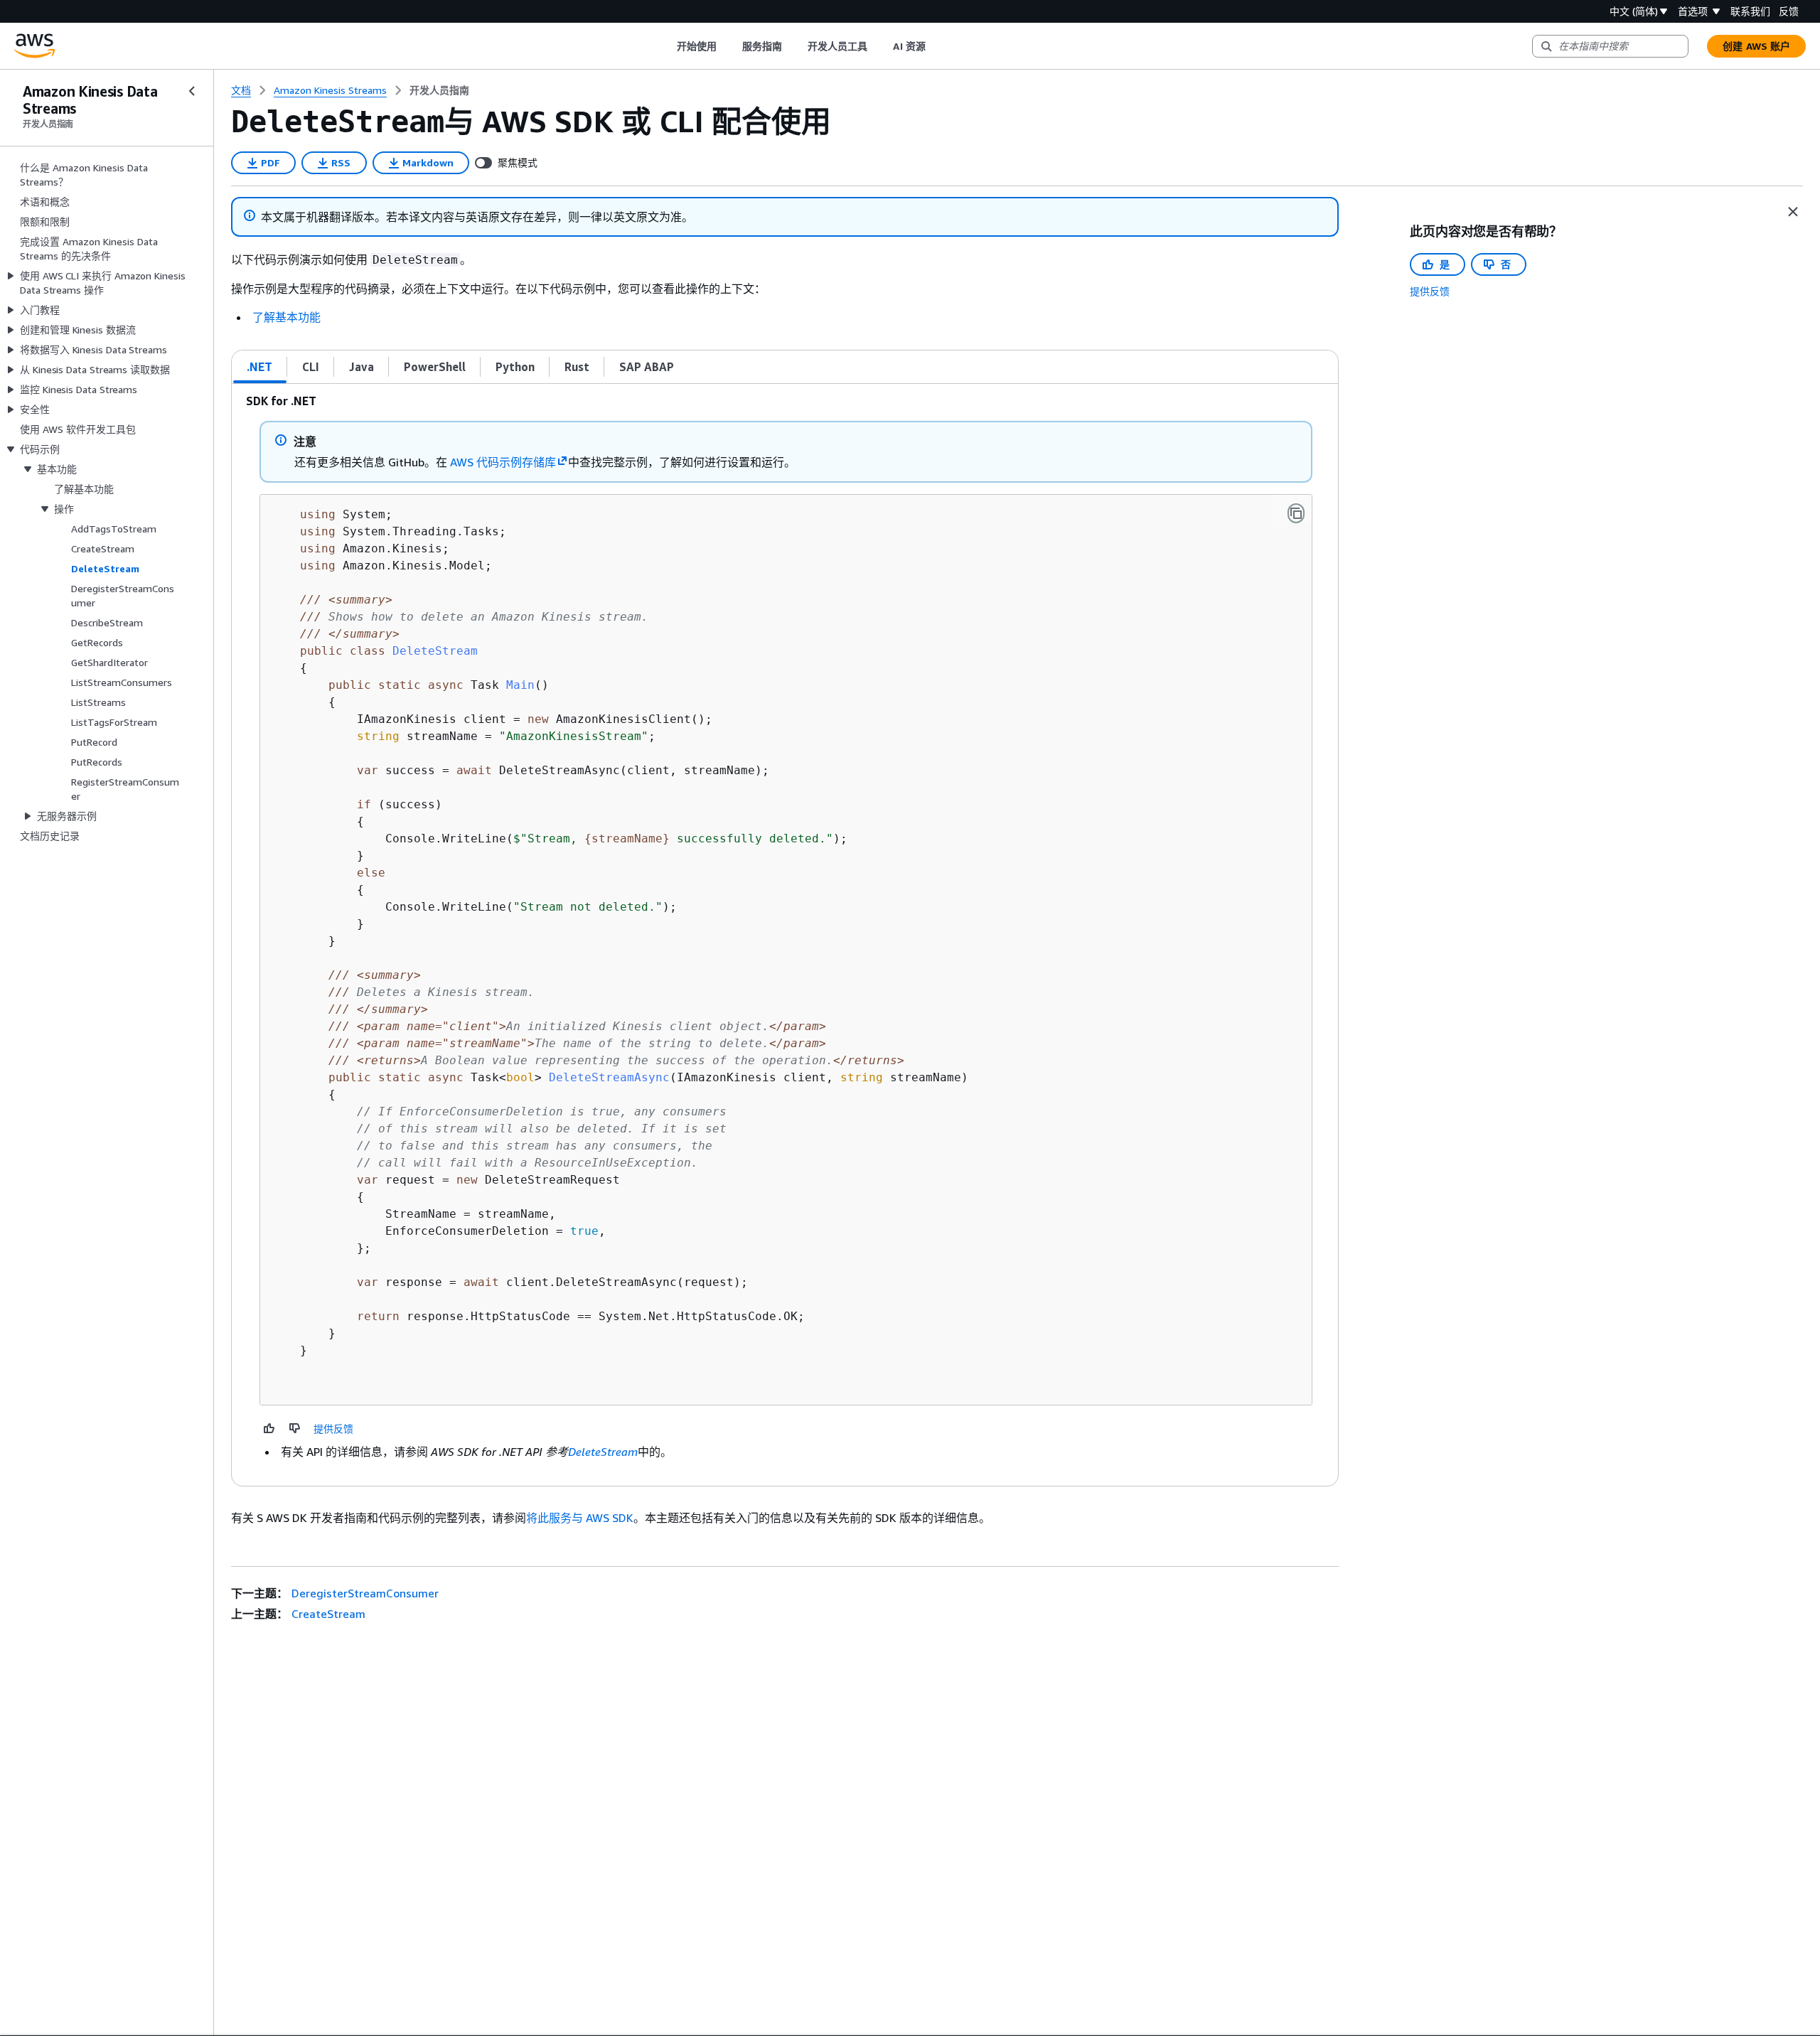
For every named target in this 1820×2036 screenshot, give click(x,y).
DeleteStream (603, 1452)
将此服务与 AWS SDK (580, 1518)
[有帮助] (269, 1428)
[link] (439, 90)
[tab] (260, 367)
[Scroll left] (666, 46)
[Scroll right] (936, 46)
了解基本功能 (287, 317)
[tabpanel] (785, 935)
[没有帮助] (295, 1428)
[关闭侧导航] (192, 91)
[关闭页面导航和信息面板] (1793, 212)
